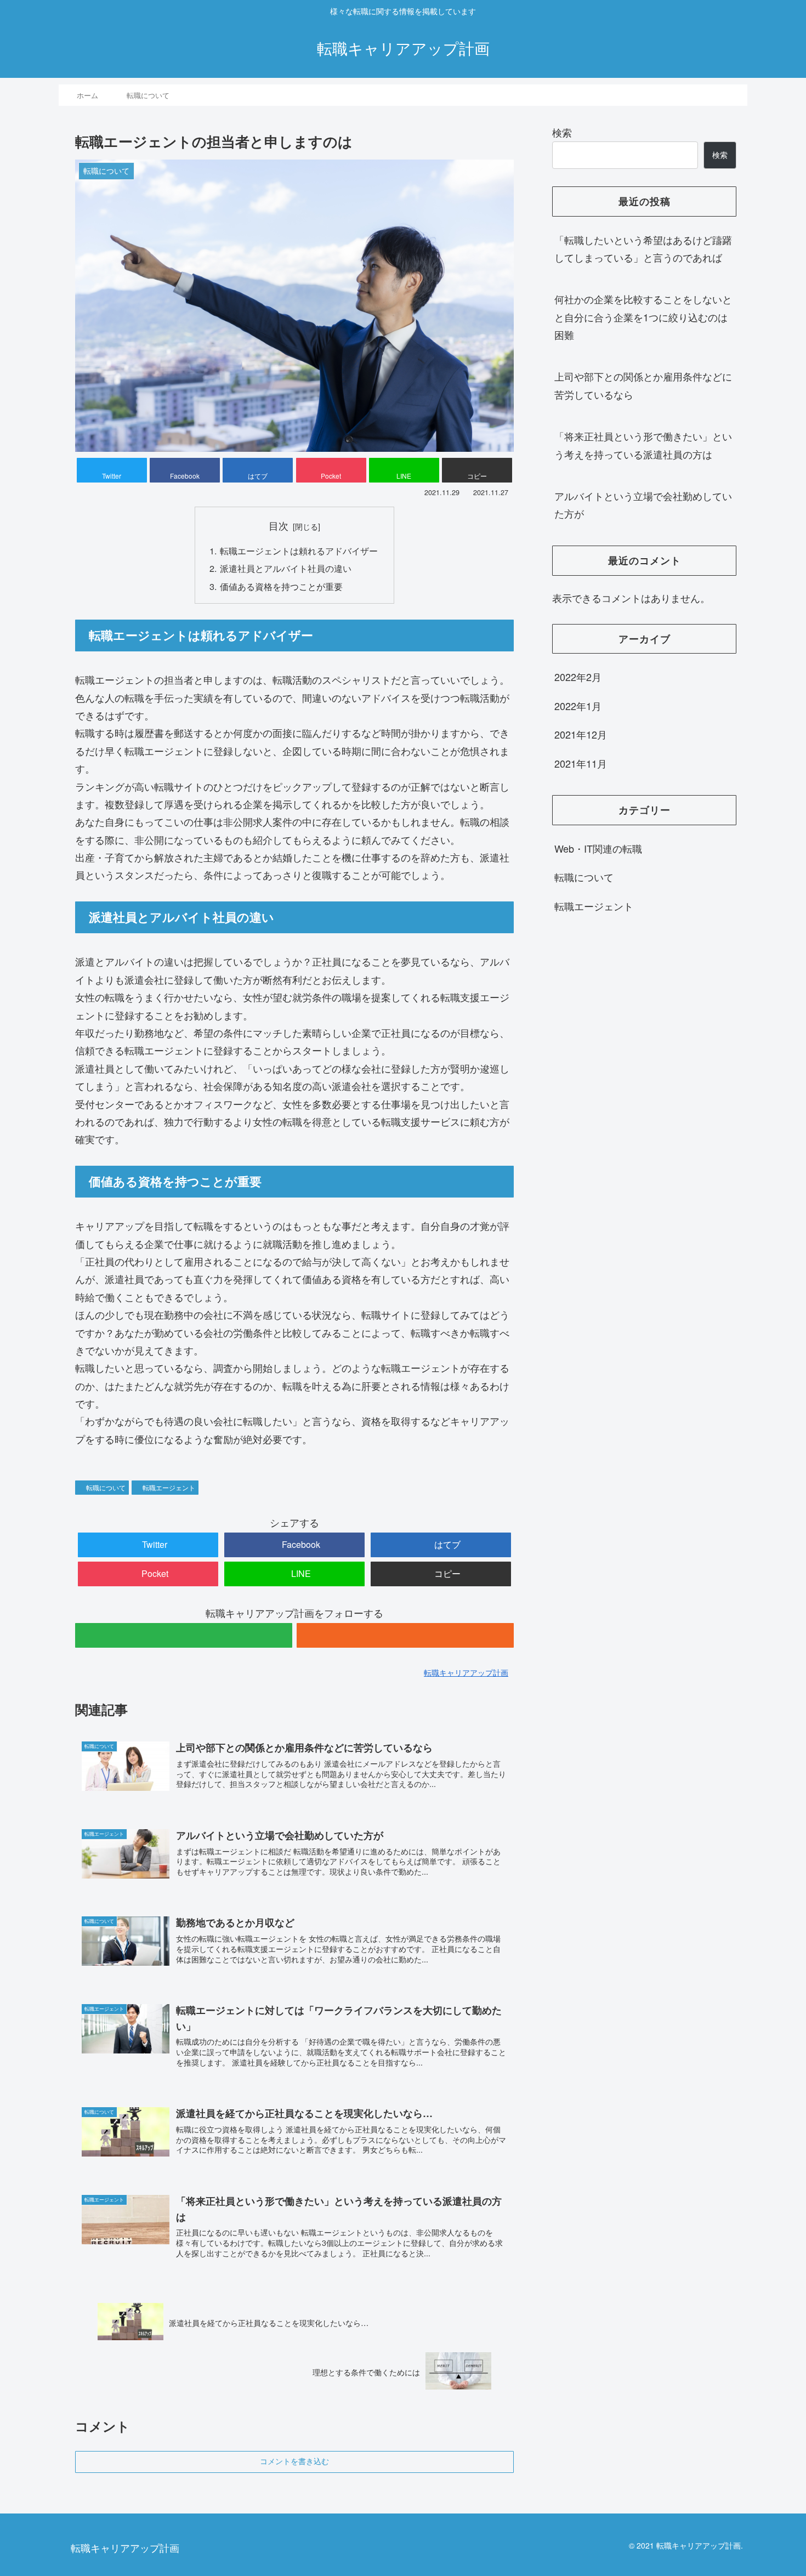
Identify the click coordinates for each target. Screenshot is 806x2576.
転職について (106, 1487)
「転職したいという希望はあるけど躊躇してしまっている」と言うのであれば (643, 248)
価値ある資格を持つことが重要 (281, 586)
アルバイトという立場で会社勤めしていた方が (643, 504)
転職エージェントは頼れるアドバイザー (299, 551)
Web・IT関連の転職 (598, 848)
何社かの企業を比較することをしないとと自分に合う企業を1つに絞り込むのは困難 (643, 317)
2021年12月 (581, 735)
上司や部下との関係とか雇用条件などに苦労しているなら (643, 385)
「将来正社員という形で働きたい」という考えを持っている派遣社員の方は (643, 445)
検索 (562, 132)
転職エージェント (169, 1487)
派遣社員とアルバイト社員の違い (286, 568)
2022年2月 (578, 677)
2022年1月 (578, 706)
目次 (279, 526)
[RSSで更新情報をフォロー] (405, 1635)
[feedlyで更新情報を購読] (184, 1635)
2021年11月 (581, 763)
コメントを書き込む (294, 2461)
